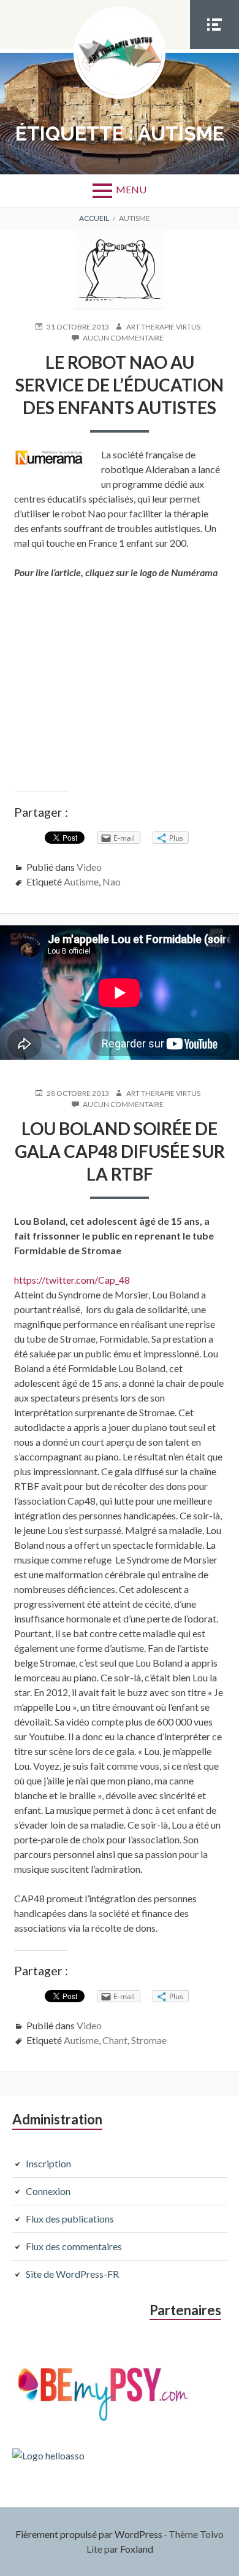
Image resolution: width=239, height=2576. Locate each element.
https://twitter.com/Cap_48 (72, 1280)
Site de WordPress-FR (72, 2274)
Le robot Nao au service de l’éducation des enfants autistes (120, 385)
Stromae (149, 2040)
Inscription (48, 2163)
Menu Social (214, 48)
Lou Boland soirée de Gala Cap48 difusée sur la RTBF (120, 1151)
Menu (131, 189)
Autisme (81, 881)
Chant (115, 2040)
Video (89, 867)
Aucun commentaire (123, 338)
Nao (112, 881)
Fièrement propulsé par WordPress (89, 2534)
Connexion (48, 2191)
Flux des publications (70, 2219)
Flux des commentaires (74, 2246)
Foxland (137, 2549)
